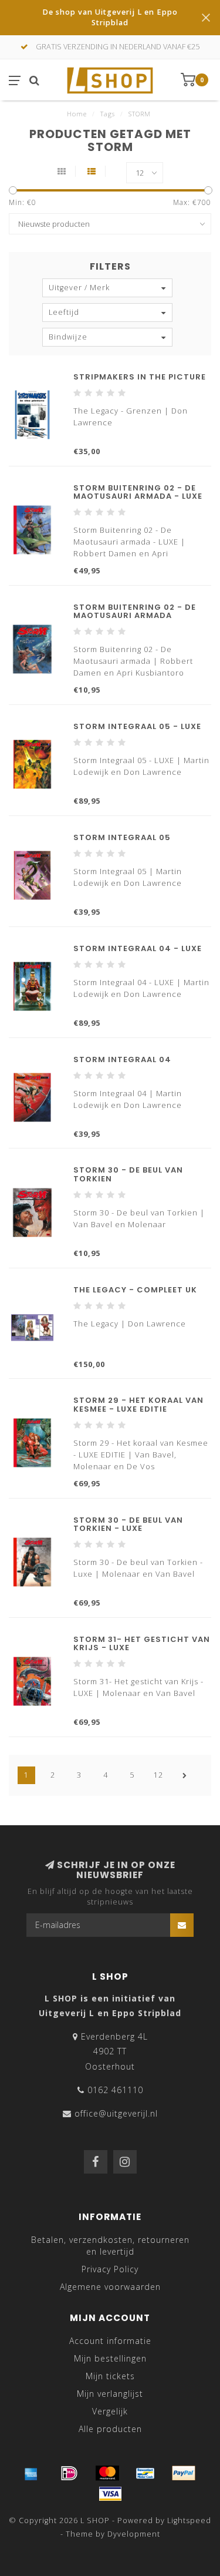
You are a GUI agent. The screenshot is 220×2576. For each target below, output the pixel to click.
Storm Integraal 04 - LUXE (138, 948)
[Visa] (110, 2494)
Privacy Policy (110, 2269)
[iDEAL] (69, 2473)
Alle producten (110, 2429)
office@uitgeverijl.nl (116, 2113)
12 (158, 1775)
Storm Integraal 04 (122, 1059)
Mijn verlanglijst (110, 2394)
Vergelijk (110, 2411)
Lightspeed (189, 2520)
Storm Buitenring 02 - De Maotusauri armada (135, 611)
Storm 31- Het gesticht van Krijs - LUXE (142, 1643)
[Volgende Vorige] (185, 1775)
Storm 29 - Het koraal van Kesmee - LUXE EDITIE (138, 1404)
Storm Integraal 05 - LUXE (137, 726)
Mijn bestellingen (110, 2358)
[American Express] (31, 2473)
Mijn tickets (110, 2376)
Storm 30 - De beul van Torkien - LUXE (128, 1524)
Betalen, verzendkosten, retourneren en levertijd (110, 2246)
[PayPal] (184, 2473)
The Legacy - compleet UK (135, 1290)
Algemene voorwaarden (110, 2287)
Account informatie (110, 2341)
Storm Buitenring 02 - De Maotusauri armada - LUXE (138, 492)
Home (77, 114)
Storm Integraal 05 (122, 837)
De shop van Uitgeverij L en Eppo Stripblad (110, 17)
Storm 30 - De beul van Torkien (128, 1174)
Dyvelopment (134, 2534)
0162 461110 (115, 2090)
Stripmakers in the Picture (140, 377)
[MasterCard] (107, 2473)
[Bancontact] (145, 2473)
